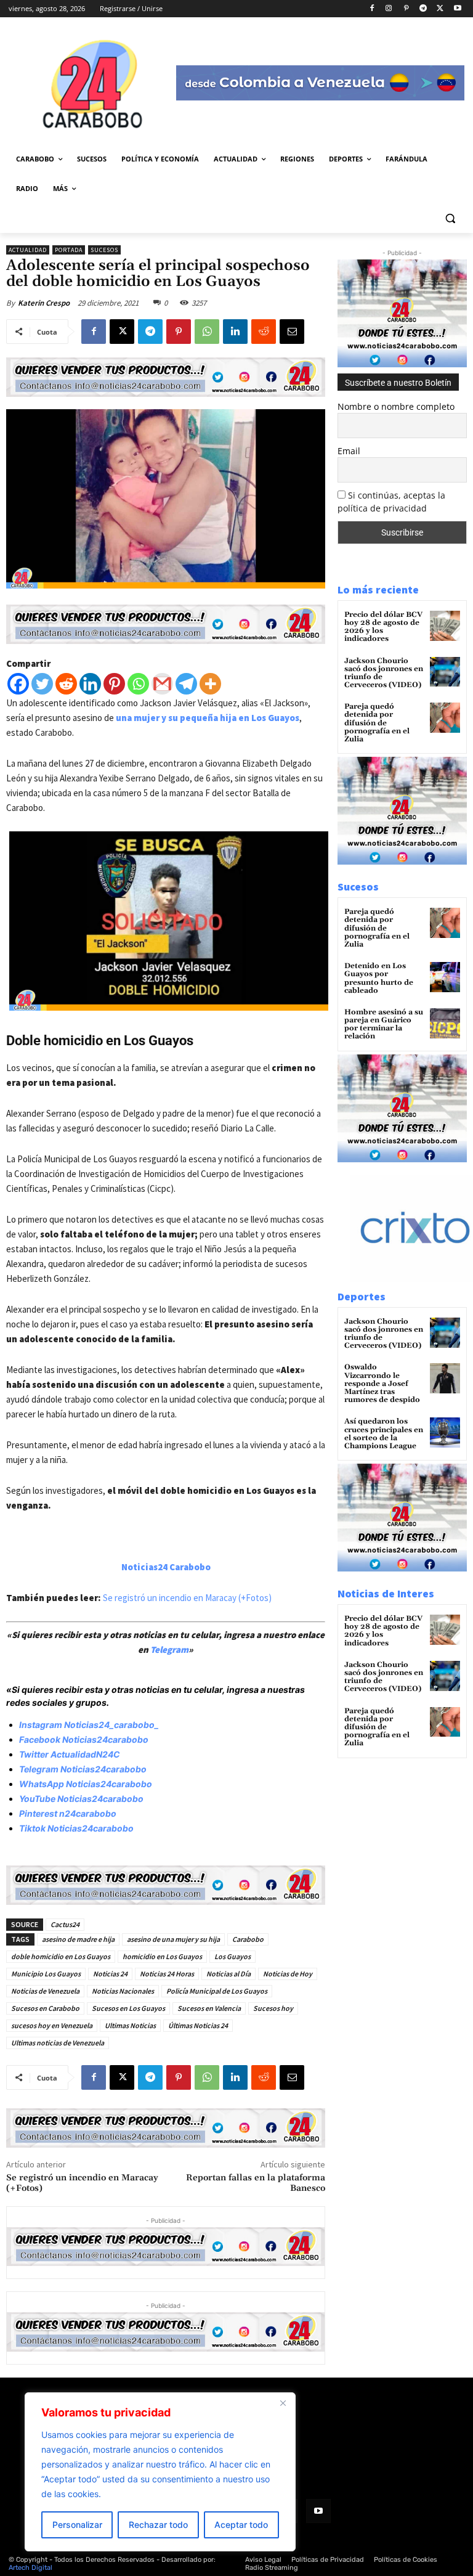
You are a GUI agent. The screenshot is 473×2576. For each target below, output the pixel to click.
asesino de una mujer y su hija (173, 1939)
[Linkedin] (235, 332)
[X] (440, 9)
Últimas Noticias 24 (198, 2025)
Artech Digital (30, 2568)
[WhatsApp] (207, 332)
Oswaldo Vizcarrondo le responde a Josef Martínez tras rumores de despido (382, 1384)
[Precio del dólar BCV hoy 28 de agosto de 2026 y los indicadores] (445, 626)
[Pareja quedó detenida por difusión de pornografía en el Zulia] (445, 718)
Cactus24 (65, 1924)
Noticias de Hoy (288, 1974)
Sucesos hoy (273, 2008)
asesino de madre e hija (78, 1939)
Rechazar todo (158, 2525)
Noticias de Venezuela (45, 1991)
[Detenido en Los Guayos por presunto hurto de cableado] (445, 977)
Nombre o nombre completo (396, 406)
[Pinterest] (406, 9)
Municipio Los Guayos (46, 1974)
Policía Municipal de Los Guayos (217, 1991)
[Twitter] (42, 684)
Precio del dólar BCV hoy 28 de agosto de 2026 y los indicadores (383, 627)
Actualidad (28, 250)
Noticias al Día (228, 1974)
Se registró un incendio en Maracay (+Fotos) (187, 1598)
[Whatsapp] (138, 684)
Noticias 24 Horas (167, 1974)
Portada (69, 250)
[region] (160, 2472)
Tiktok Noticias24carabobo (76, 1828)
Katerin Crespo (44, 303)
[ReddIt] (264, 332)
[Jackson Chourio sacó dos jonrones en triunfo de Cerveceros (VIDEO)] (445, 672)
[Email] (292, 332)
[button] (450, 218)
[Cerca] (283, 2403)
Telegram (169, 1649)
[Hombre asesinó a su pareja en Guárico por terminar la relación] (445, 1023)
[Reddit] (66, 684)
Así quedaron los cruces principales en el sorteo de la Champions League (384, 1434)
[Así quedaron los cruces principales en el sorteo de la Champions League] (445, 1433)
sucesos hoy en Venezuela (52, 2025)
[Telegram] (423, 9)
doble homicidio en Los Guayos (61, 1956)
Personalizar (77, 2525)
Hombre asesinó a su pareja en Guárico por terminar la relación (384, 1025)
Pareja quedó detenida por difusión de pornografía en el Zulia (377, 723)
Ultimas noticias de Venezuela (58, 2043)
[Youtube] (457, 9)
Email (349, 451)
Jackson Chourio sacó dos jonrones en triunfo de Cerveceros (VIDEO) (384, 673)
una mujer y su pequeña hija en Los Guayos (207, 718)
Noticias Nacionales (123, 1991)
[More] (210, 684)
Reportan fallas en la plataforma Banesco (256, 2183)
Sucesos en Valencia (209, 2008)
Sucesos (104, 250)
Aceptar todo (241, 2525)
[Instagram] (389, 9)
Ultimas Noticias (130, 2025)
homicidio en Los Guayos (162, 1956)
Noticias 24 (110, 1974)
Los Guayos (232, 1956)
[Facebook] (372, 9)
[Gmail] (162, 684)
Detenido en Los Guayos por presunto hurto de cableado (379, 978)
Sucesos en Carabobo (45, 2008)
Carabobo (248, 1939)
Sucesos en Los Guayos (128, 2008)
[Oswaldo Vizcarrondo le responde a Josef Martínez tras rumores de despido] (445, 1378)
